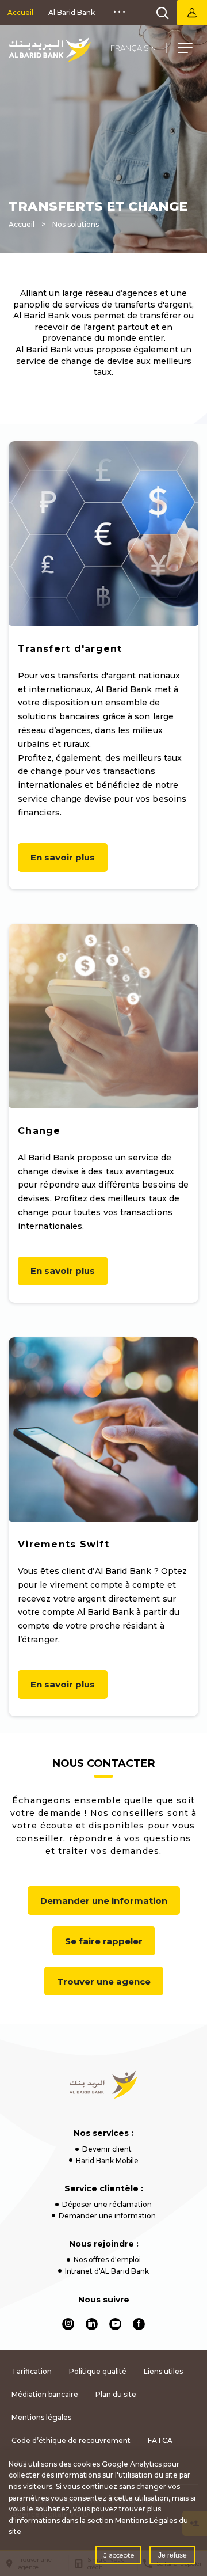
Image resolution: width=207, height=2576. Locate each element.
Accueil (20, 12)
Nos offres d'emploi (107, 2260)
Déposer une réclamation (107, 2204)
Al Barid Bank (72, 12)
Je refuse (172, 2555)
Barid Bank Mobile (107, 2160)
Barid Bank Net (192, 13)
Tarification (32, 2371)
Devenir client (107, 2149)
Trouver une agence (104, 1981)
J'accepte (119, 2555)
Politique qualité (98, 2371)
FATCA (160, 2440)
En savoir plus (63, 857)
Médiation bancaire (45, 2394)
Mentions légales (41, 2417)
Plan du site (116, 2394)
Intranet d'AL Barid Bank (107, 2271)
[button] (185, 50)
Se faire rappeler (104, 1941)
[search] (163, 13)
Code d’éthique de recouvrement (71, 2440)
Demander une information (104, 1901)
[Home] (104, 2085)
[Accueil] (50, 50)
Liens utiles (163, 2371)
